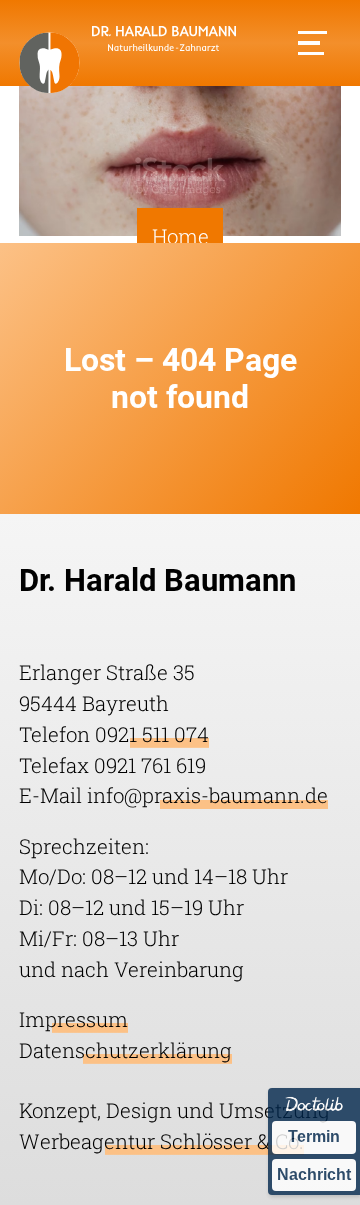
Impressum (73, 1019)
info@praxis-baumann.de (207, 795)
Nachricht (314, 1174)
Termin (314, 1136)
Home (180, 236)
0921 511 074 (152, 734)
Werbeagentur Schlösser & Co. (161, 1141)
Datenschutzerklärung (125, 1050)
